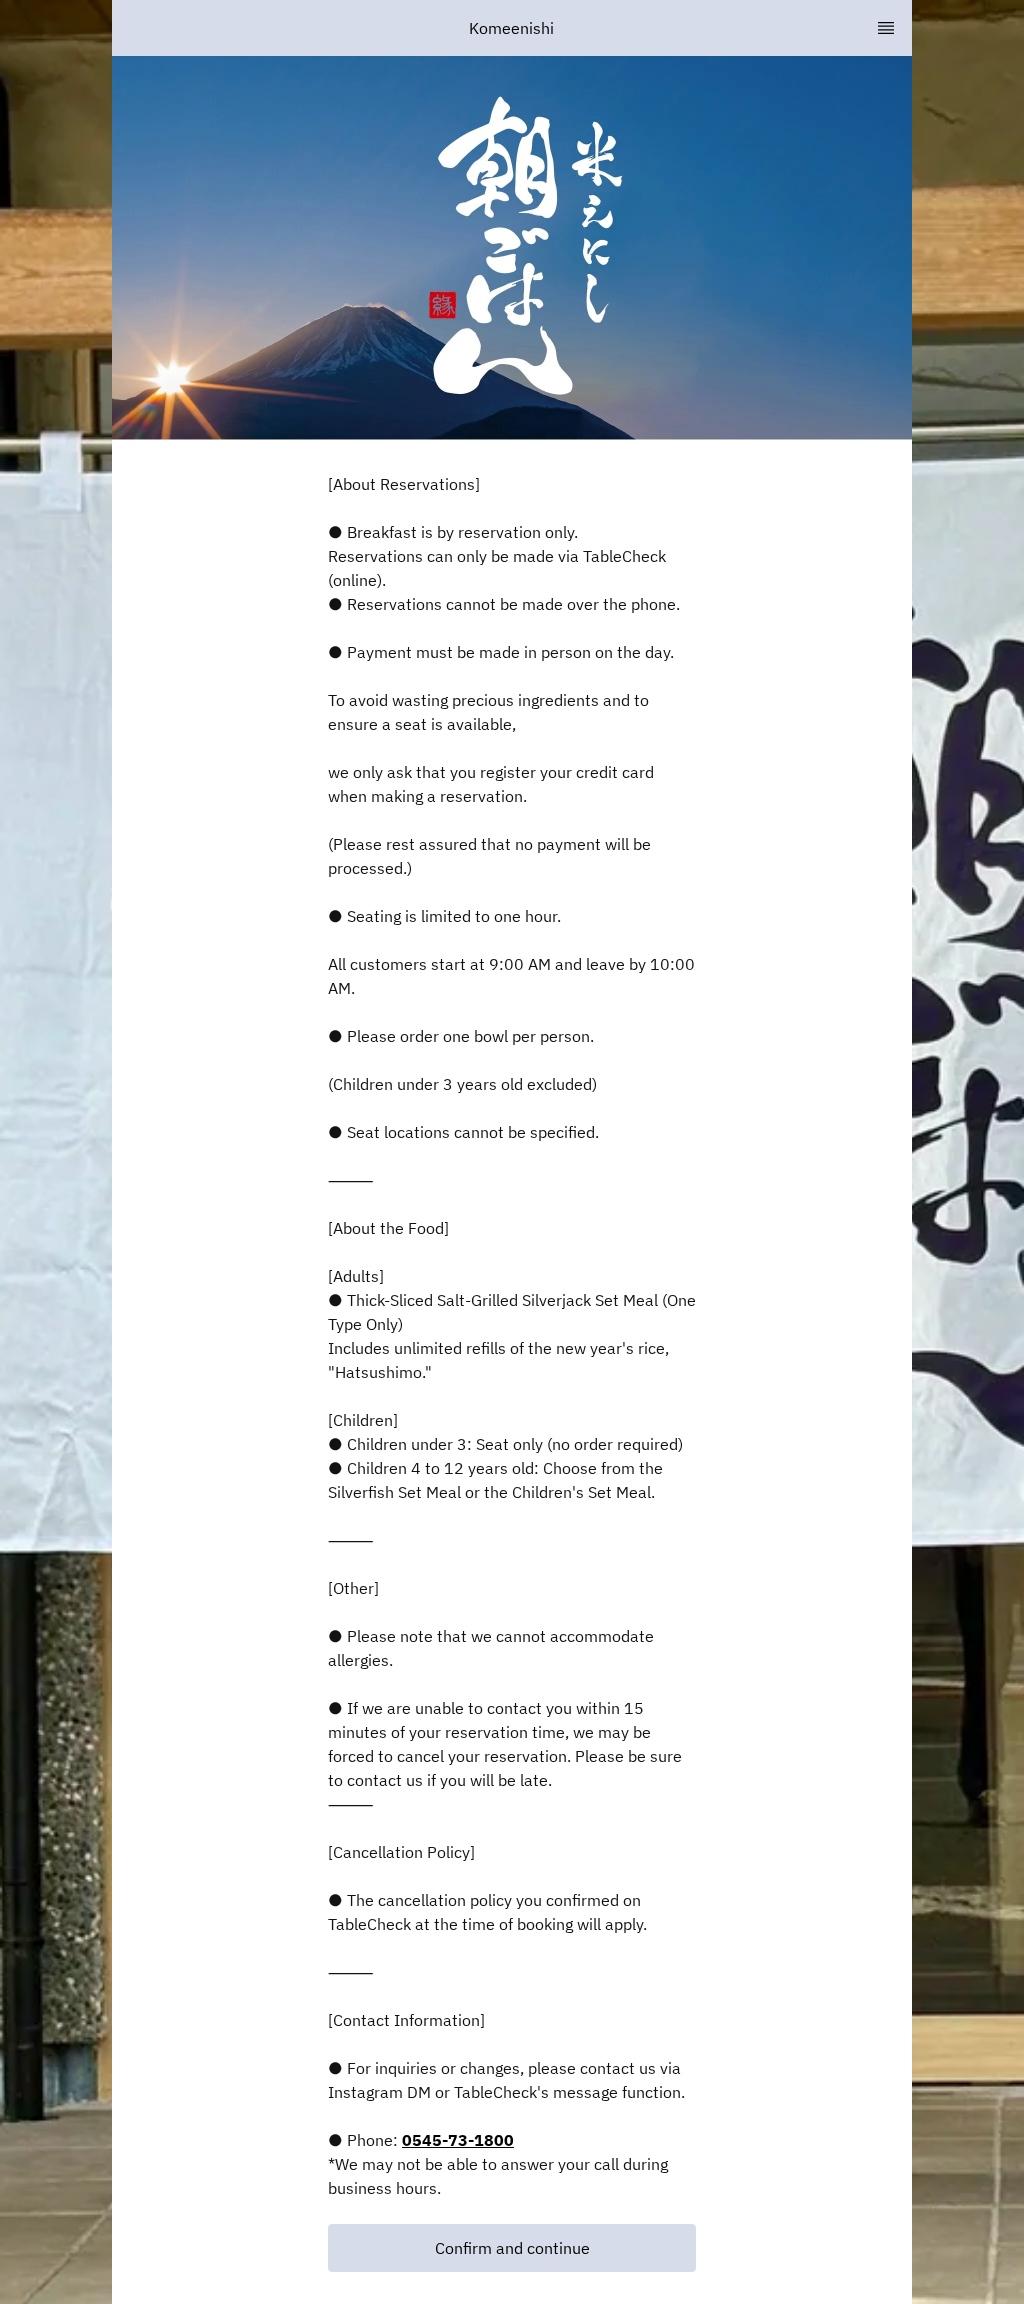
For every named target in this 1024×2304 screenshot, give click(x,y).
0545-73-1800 (458, 2140)
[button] (512, 2248)
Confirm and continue (512, 2248)
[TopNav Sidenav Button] (886, 28)
